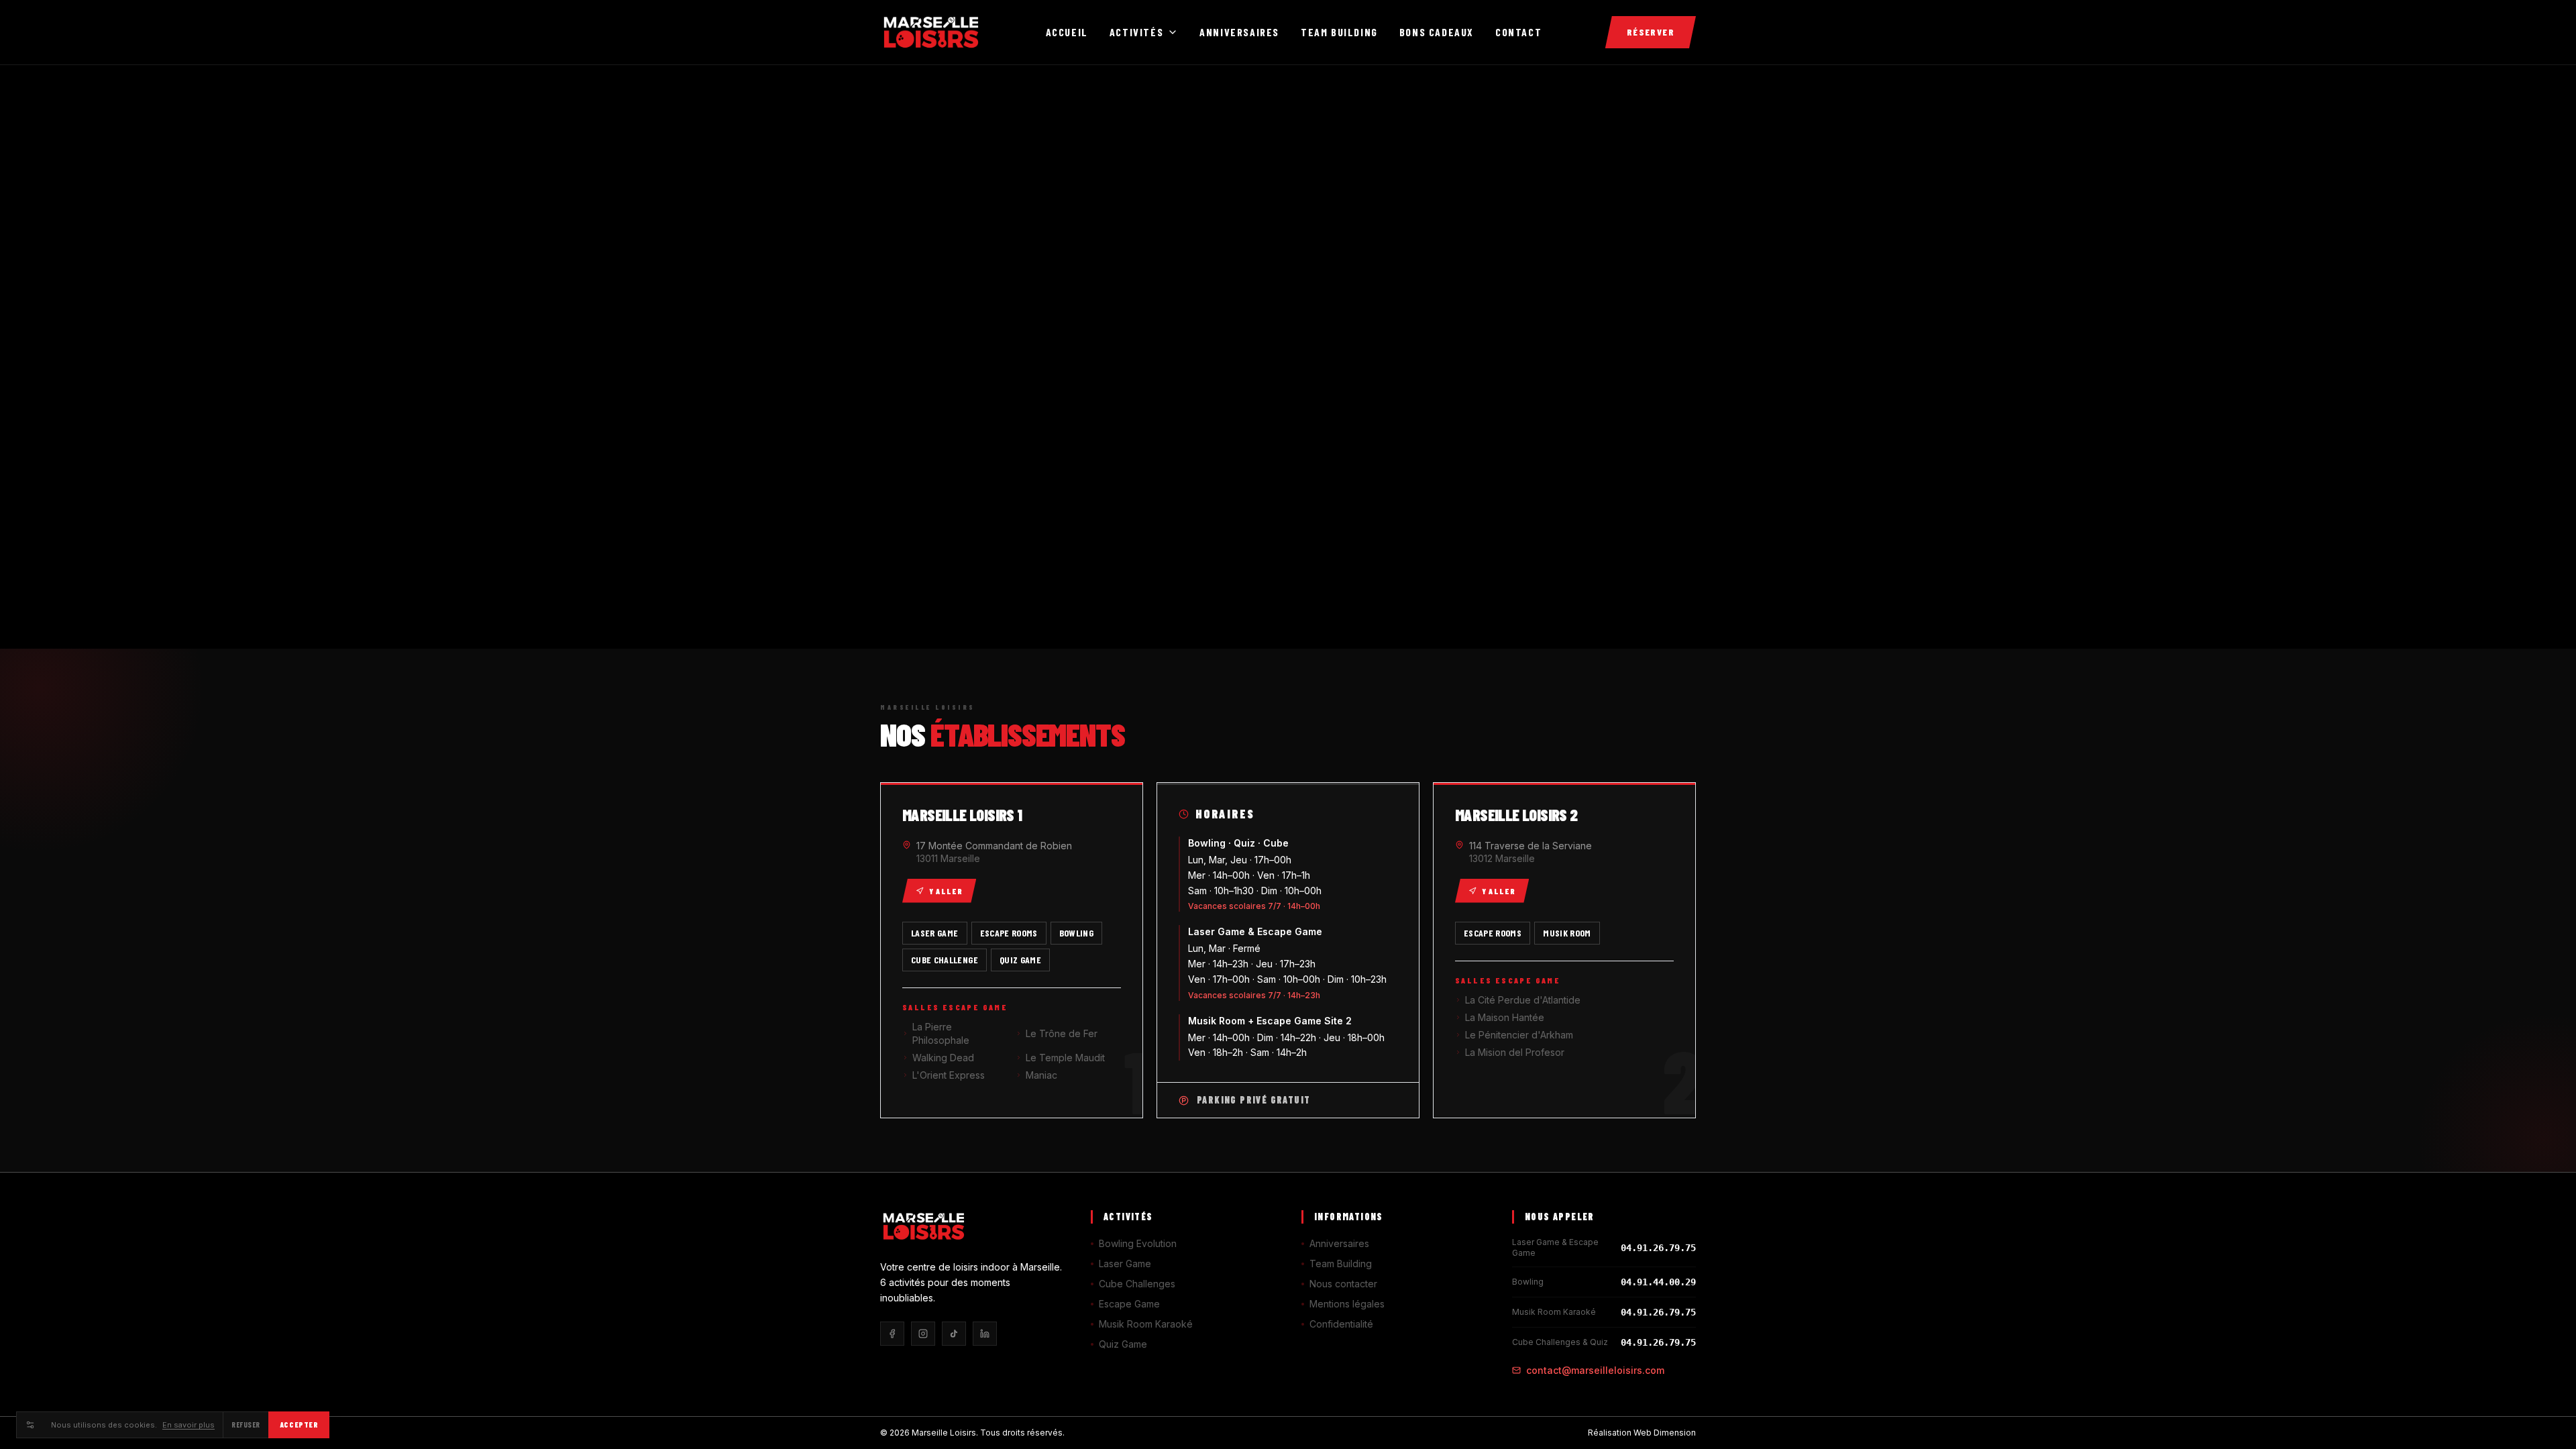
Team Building (1339, 32)
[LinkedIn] (985, 1334)
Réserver (1651, 32)
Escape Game (1129, 1304)
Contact (1518, 32)
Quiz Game (1123, 1344)
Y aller (946, 891)
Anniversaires (1239, 32)
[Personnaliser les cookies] (30, 1425)
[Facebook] (892, 1334)
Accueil (1067, 32)
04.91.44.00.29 (1658, 1282)
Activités (1136, 32)
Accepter (299, 1425)
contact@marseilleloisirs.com (1595, 1370)
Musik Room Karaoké (1146, 1324)
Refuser (246, 1425)
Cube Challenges (1137, 1284)
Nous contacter (1343, 1284)
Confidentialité (1341, 1324)
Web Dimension (1665, 1433)
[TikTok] (954, 1334)
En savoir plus (189, 1425)
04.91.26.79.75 (1658, 1248)
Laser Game (1125, 1264)
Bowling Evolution (1138, 1243)
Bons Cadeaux (1437, 32)
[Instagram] (923, 1334)
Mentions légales (1347, 1304)
